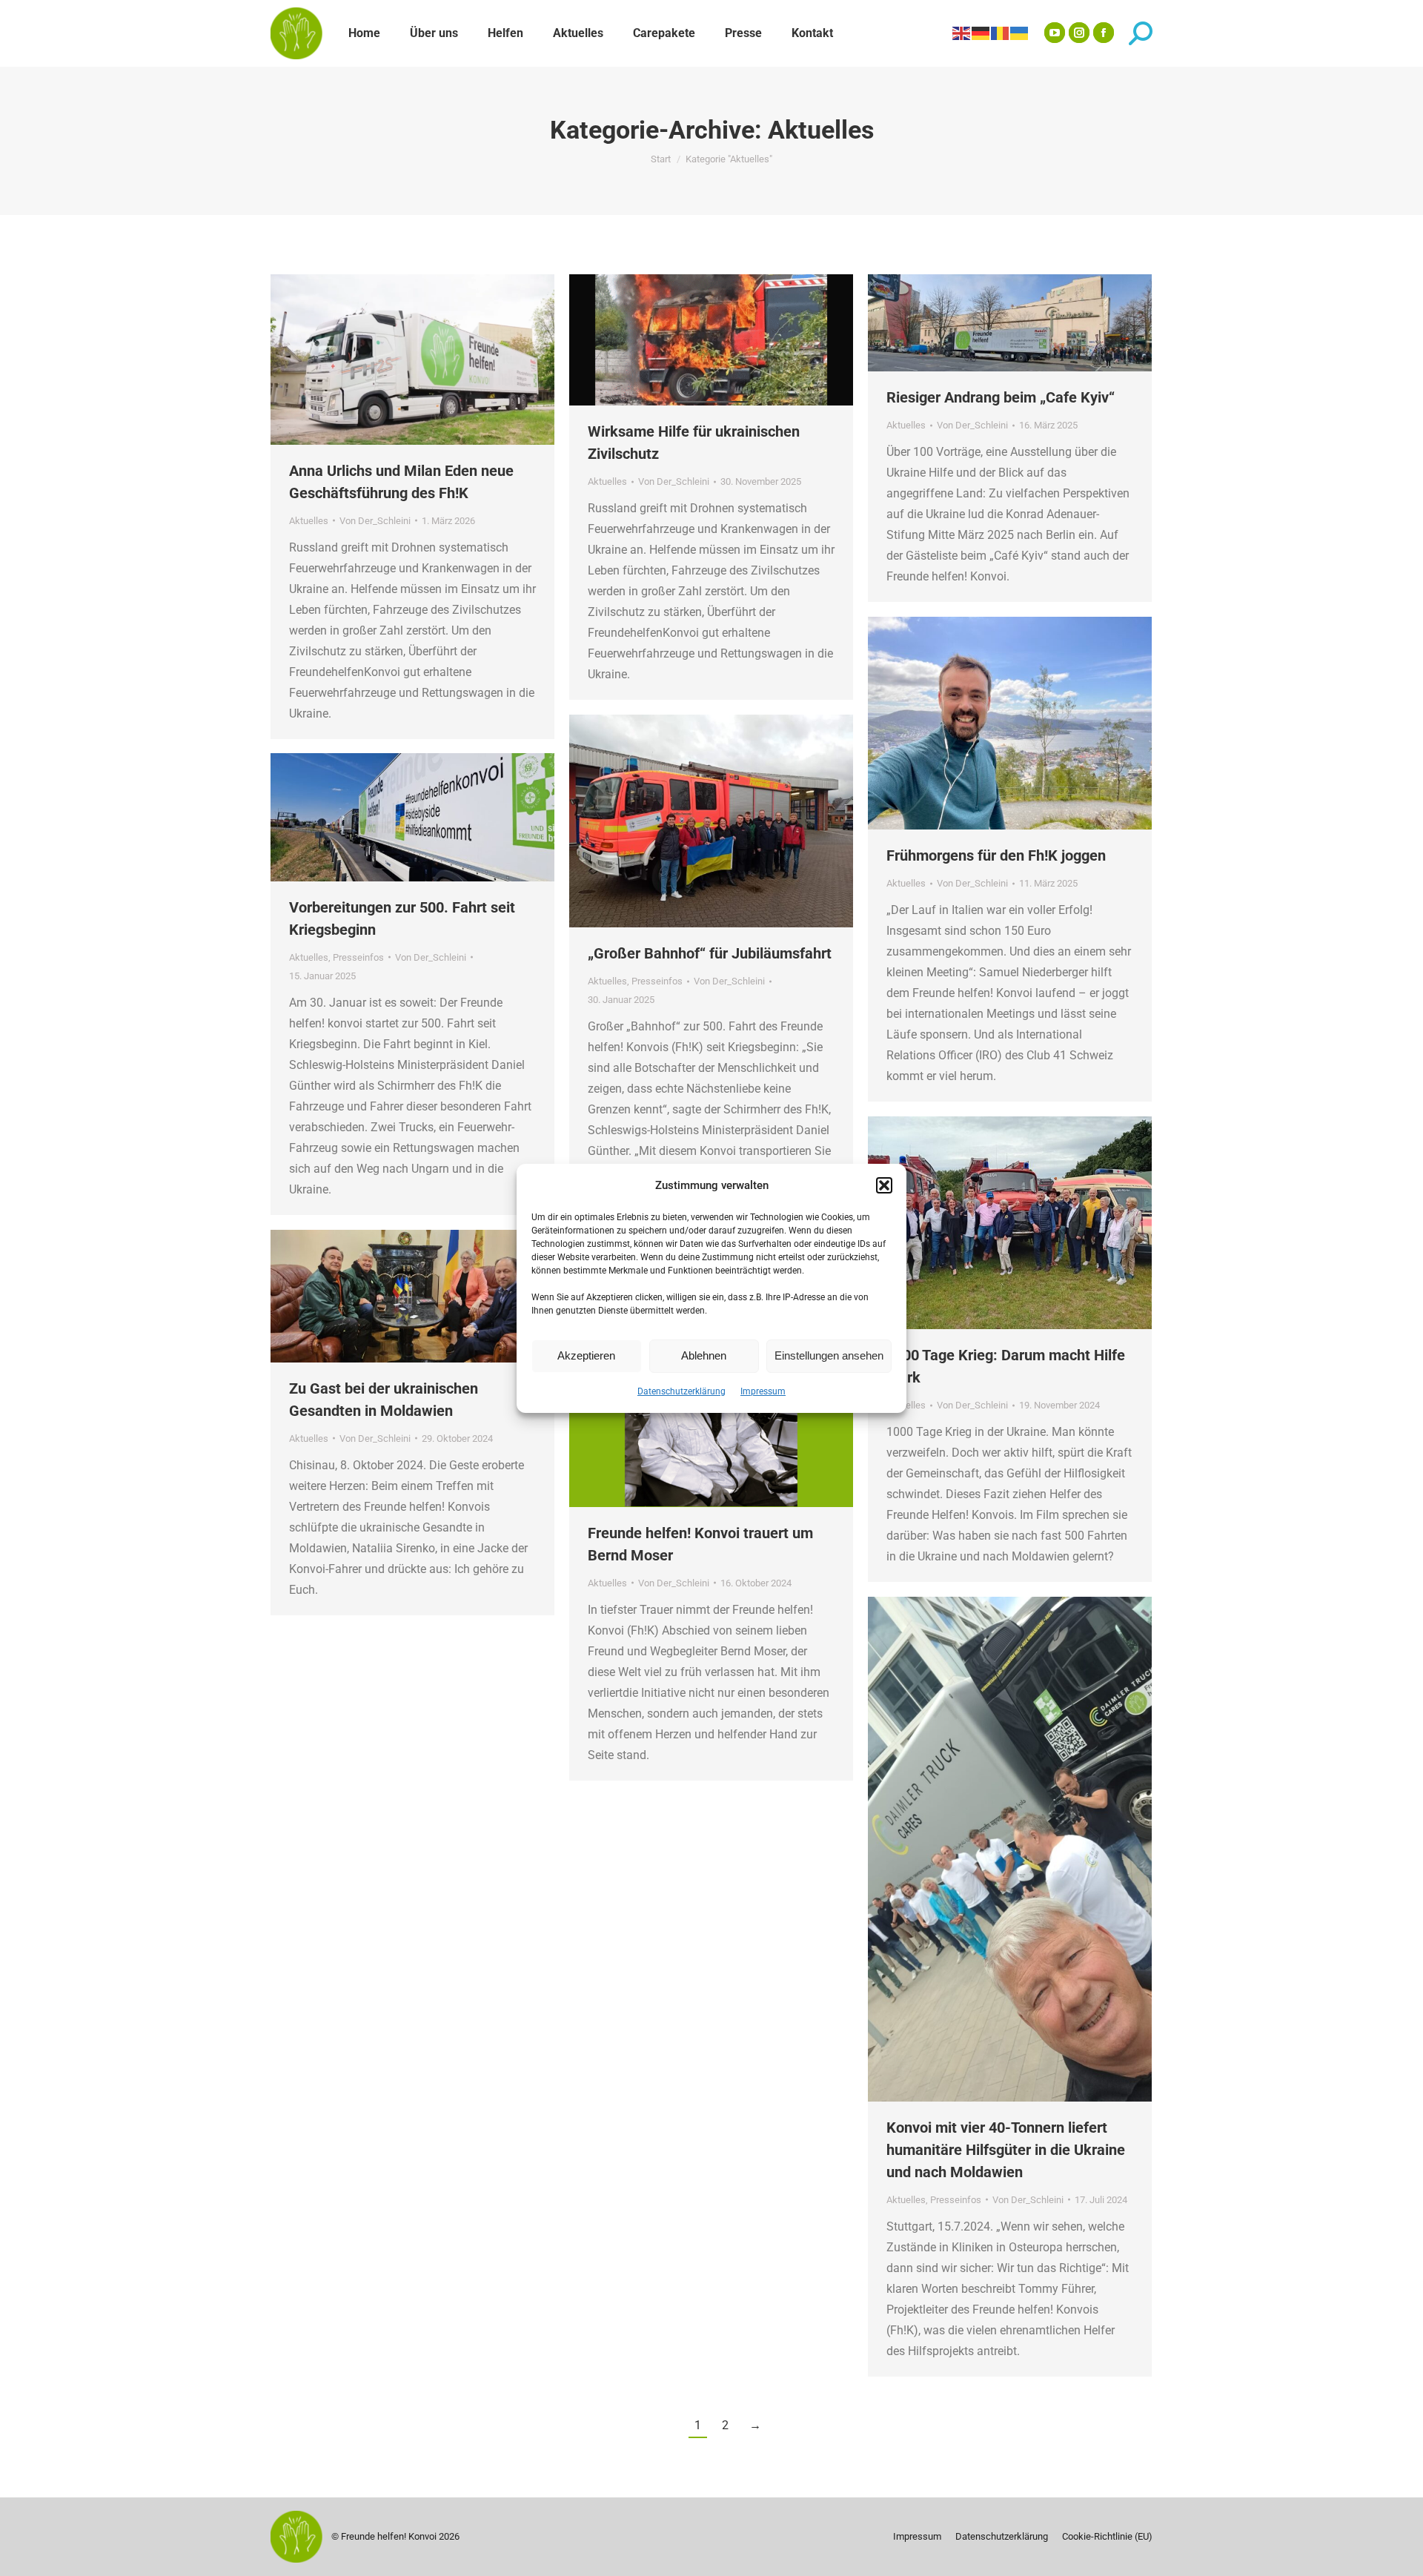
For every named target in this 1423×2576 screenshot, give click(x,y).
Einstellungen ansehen (829, 1355)
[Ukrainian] (1020, 33)
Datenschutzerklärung (681, 1391)
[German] (981, 33)
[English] (962, 33)
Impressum (763, 1391)
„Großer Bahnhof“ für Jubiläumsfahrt (710, 953)
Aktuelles (309, 521)
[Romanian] (1001, 33)
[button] (884, 1185)
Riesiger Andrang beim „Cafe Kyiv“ (1001, 397)
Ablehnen (704, 1355)
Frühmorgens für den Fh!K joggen (996, 855)
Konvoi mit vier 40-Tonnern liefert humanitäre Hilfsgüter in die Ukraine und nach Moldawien (1006, 2150)
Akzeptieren (586, 1355)
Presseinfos (657, 981)
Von (375, 521)
